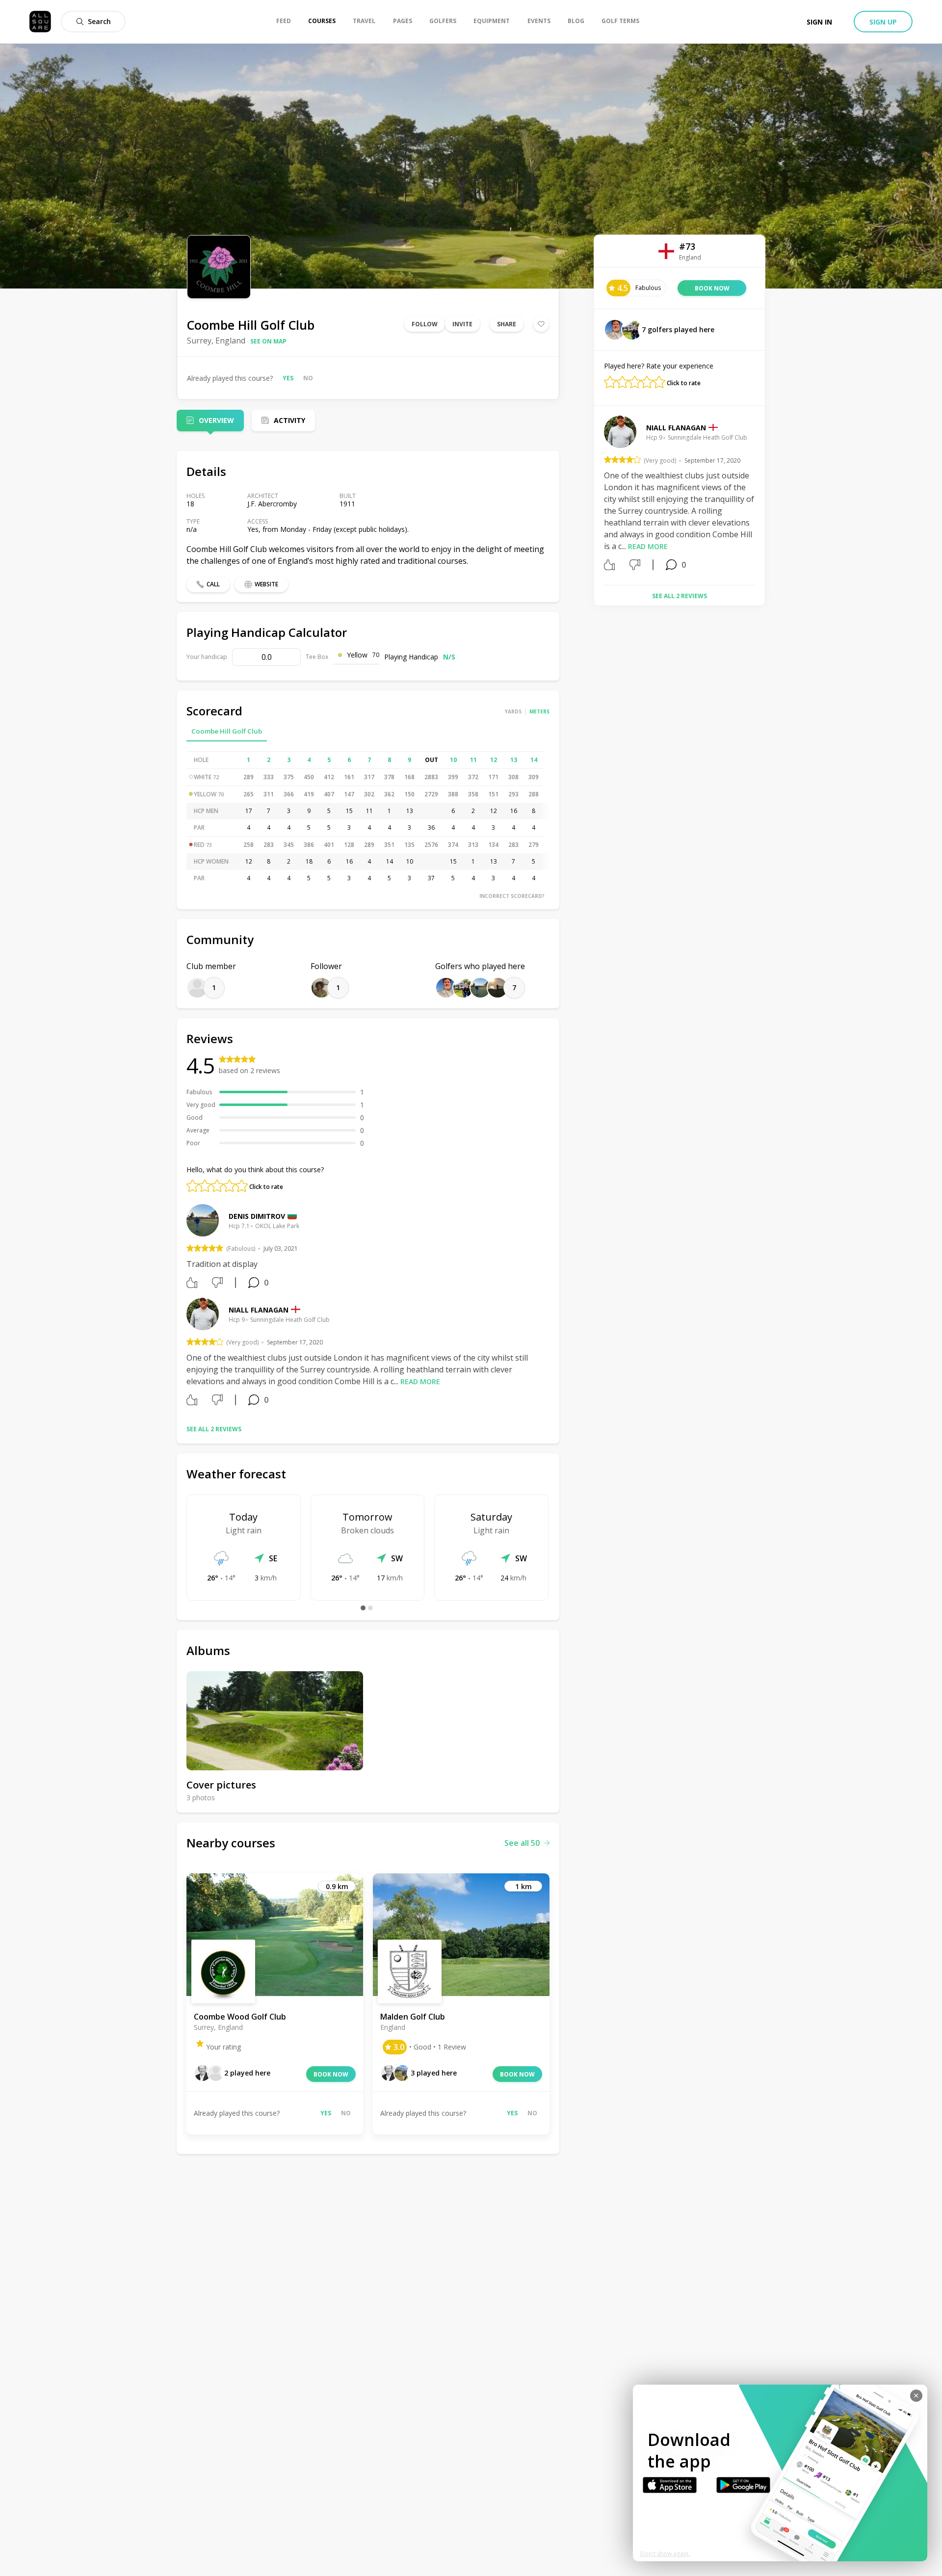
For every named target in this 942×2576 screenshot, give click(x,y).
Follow (425, 324)
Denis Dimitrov (257, 1216)
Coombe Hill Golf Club (227, 731)
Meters (539, 711)
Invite (462, 324)
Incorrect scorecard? (512, 896)
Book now (331, 2074)
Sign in (819, 22)
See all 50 (522, 1843)
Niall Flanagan (259, 1310)
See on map (268, 341)
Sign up (883, 22)
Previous (597, 497)
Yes (288, 378)
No (308, 378)
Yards (513, 711)
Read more (420, 1381)
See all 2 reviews (214, 1429)
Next (762, 497)
